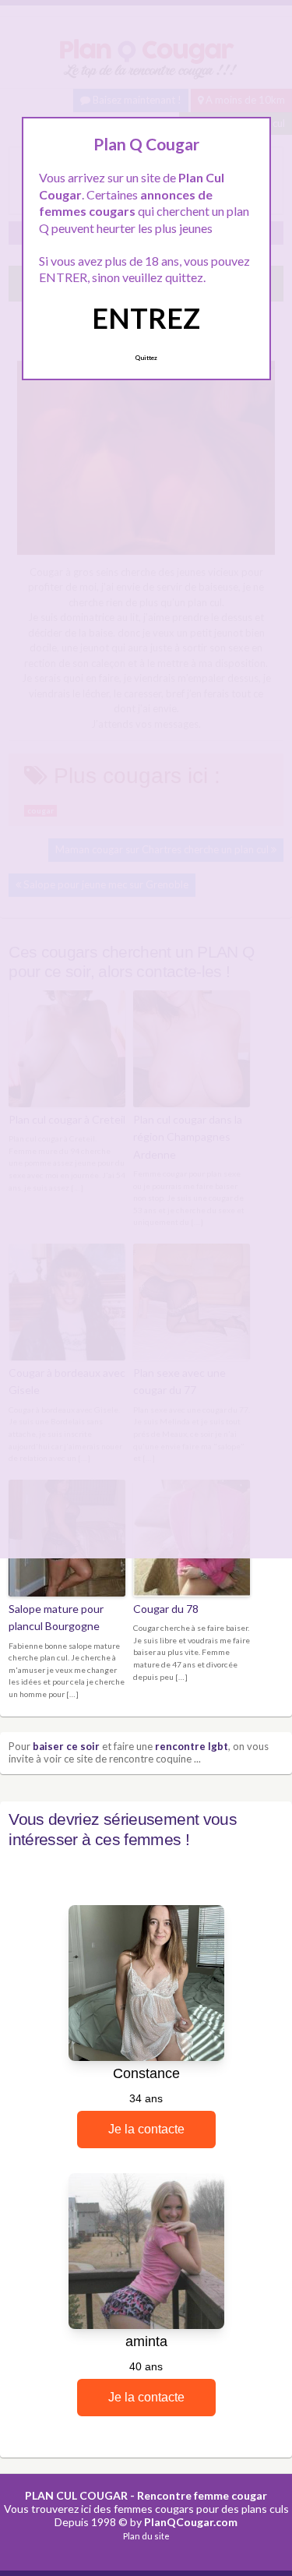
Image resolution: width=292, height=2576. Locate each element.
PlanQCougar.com (191, 2522)
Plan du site (146, 2536)
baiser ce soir (66, 1746)
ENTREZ (146, 318)
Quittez (146, 358)
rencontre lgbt (192, 1746)
